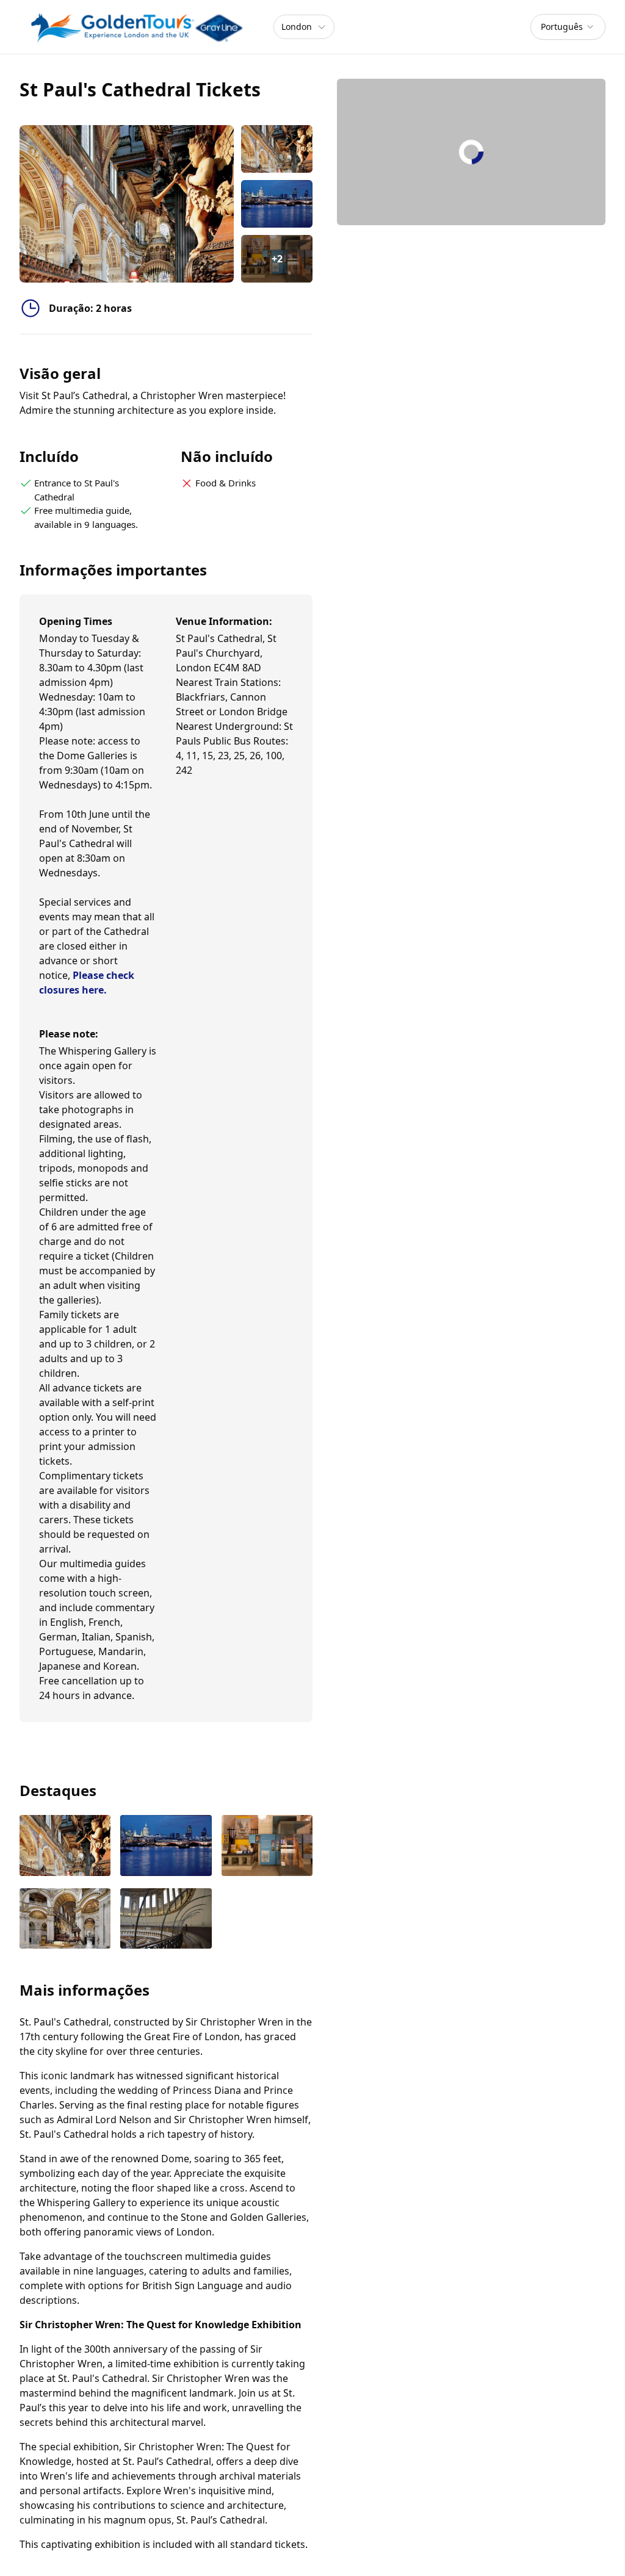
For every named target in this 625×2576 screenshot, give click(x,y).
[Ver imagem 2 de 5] (166, 1847)
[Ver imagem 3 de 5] (267, 1847)
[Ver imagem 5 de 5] (166, 1920)
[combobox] (568, 27)
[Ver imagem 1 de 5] (65, 1847)
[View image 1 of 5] (277, 149)
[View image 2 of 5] (277, 204)
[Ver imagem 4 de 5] (65, 1920)
